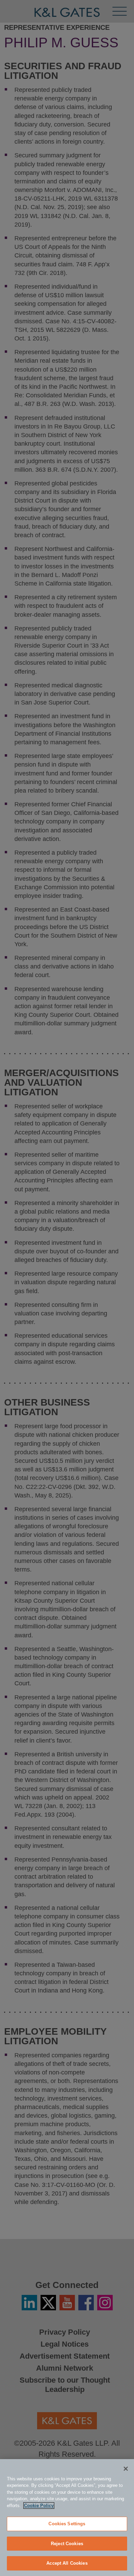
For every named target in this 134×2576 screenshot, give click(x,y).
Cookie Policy (39, 2506)
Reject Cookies (67, 2544)
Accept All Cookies (67, 2563)
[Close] (126, 2469)
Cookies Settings (67, 2524)
